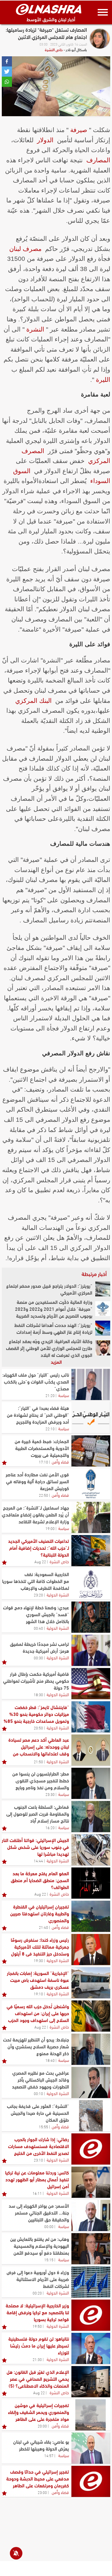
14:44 (38, 1861)
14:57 (49, 2455)
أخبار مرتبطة (94, 1274)
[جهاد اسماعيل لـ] (91, 1517)
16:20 (50, 1827)
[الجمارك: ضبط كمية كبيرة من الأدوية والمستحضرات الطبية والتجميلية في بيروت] (91, 1451)
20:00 (42, 2426)
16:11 (37, 2193)
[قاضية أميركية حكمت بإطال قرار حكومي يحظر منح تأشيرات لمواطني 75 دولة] (91, 1684)
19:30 (38, 1960)
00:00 (49, 2226)
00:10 (38, 2093)
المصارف (98, 160)
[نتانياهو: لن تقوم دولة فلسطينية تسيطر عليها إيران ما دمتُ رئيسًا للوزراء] (91, 2348)
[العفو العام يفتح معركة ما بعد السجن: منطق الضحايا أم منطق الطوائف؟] (91, 1883)
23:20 (38, 1595)
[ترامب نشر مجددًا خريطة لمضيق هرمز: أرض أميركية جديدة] (91, 1650)
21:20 (50, 1395)
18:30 (38, 1694)
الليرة (103, 380)
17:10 (43, 1462)
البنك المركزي (33, 701)
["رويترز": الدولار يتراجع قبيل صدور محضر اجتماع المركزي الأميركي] (103, 1289)
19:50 (37, 2326)
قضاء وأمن (60, 1461)
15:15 (49, 2259)
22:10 (50, 1428)
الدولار (45, 140)
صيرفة (79, 130)
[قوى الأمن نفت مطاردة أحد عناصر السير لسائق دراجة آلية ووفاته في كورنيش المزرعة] (91, 1484)
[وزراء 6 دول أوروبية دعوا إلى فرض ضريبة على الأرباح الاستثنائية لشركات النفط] (91, 2282)
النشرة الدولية (58, 1594)
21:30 (37, 2359)
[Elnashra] (49, 9)
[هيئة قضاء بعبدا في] (91, 1418)
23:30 (50, 1794)
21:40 (43, 1927)
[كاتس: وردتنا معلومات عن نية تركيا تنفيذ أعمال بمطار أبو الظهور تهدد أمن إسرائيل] (91, 2182)
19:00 (50, 1528)
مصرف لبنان (25, 249)
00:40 (38, 1628)
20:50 (38, 1728)
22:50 (43, 1495)
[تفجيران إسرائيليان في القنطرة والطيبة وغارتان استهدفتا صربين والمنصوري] (91, 1916)
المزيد (56, 1362)
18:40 (50, 2060)
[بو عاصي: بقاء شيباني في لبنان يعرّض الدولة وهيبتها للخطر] (91, 2448)
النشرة (35, 329)
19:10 (38, 1994)
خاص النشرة (54, 49)
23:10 (38, 2160)
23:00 (42, 2492)
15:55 (43, 2127)
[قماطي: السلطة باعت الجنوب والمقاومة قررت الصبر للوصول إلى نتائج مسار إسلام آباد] (91, 1817)
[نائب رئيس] (91, 1384)
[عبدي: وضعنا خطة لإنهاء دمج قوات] (91, 1617)
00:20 (37, 2293)
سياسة (64, 1395)
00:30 (38, 1658)
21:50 (38, 1761)
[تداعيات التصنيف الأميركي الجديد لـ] (91, 1551)
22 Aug (40, 1561)
